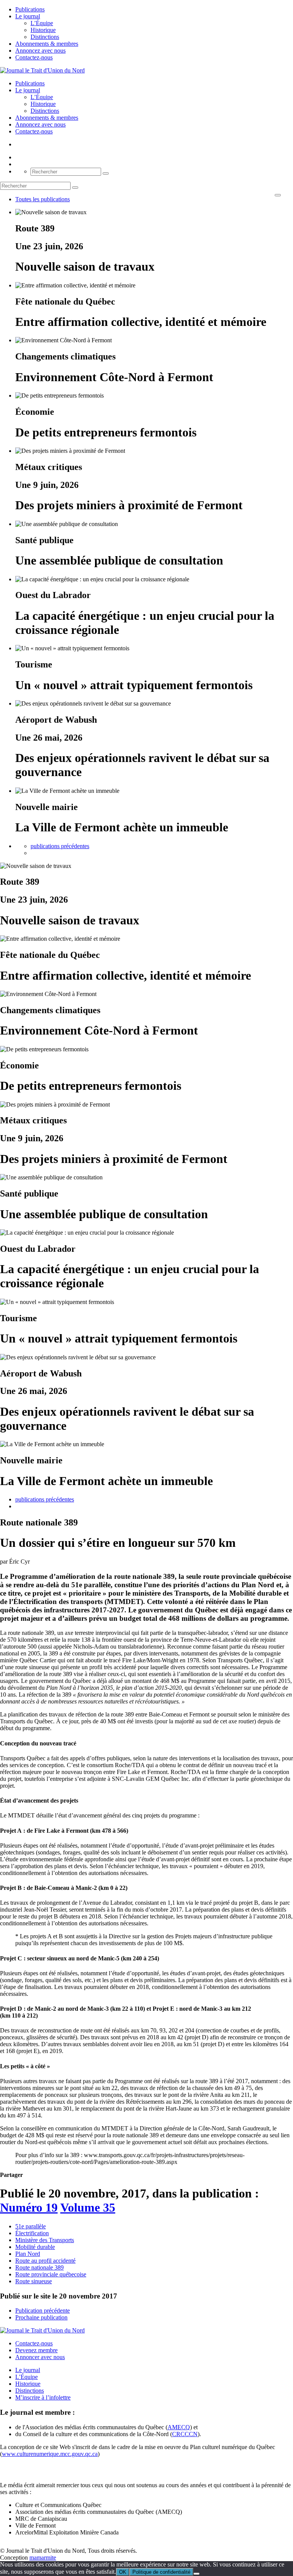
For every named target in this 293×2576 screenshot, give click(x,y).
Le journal (28, 16)
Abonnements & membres (47, 44)
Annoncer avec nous (40, 2357)
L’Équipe (42, 23)
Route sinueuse (34, 2281)
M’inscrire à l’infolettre (43, 2397)
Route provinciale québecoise (51, 2274)
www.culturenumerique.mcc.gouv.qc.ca (50, 2454)
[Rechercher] (106, 173)
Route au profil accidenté (45, 2261)
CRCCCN (185, 2434)
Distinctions (45, 37)
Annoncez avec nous (40, 51)
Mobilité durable (35, 2247)
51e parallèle (31, 2226)
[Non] (196, 2574)
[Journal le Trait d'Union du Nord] (42, 70)
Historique (43, 30)
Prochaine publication (41, 2317)
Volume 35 (88, 2207)
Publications (30, 9)
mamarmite (43, 2558)
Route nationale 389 (39, 2267)
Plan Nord (28, 2254)
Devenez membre (36, 2350)
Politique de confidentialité (161, 2572)
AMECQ (179, 2427)
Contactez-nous (34, 57)
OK (123, 2572)
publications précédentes (60, 846)
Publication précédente (43, 2311)
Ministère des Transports (45, 2240)
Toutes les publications (43, 199)
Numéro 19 (29, 2207)
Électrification (32, 2233)
